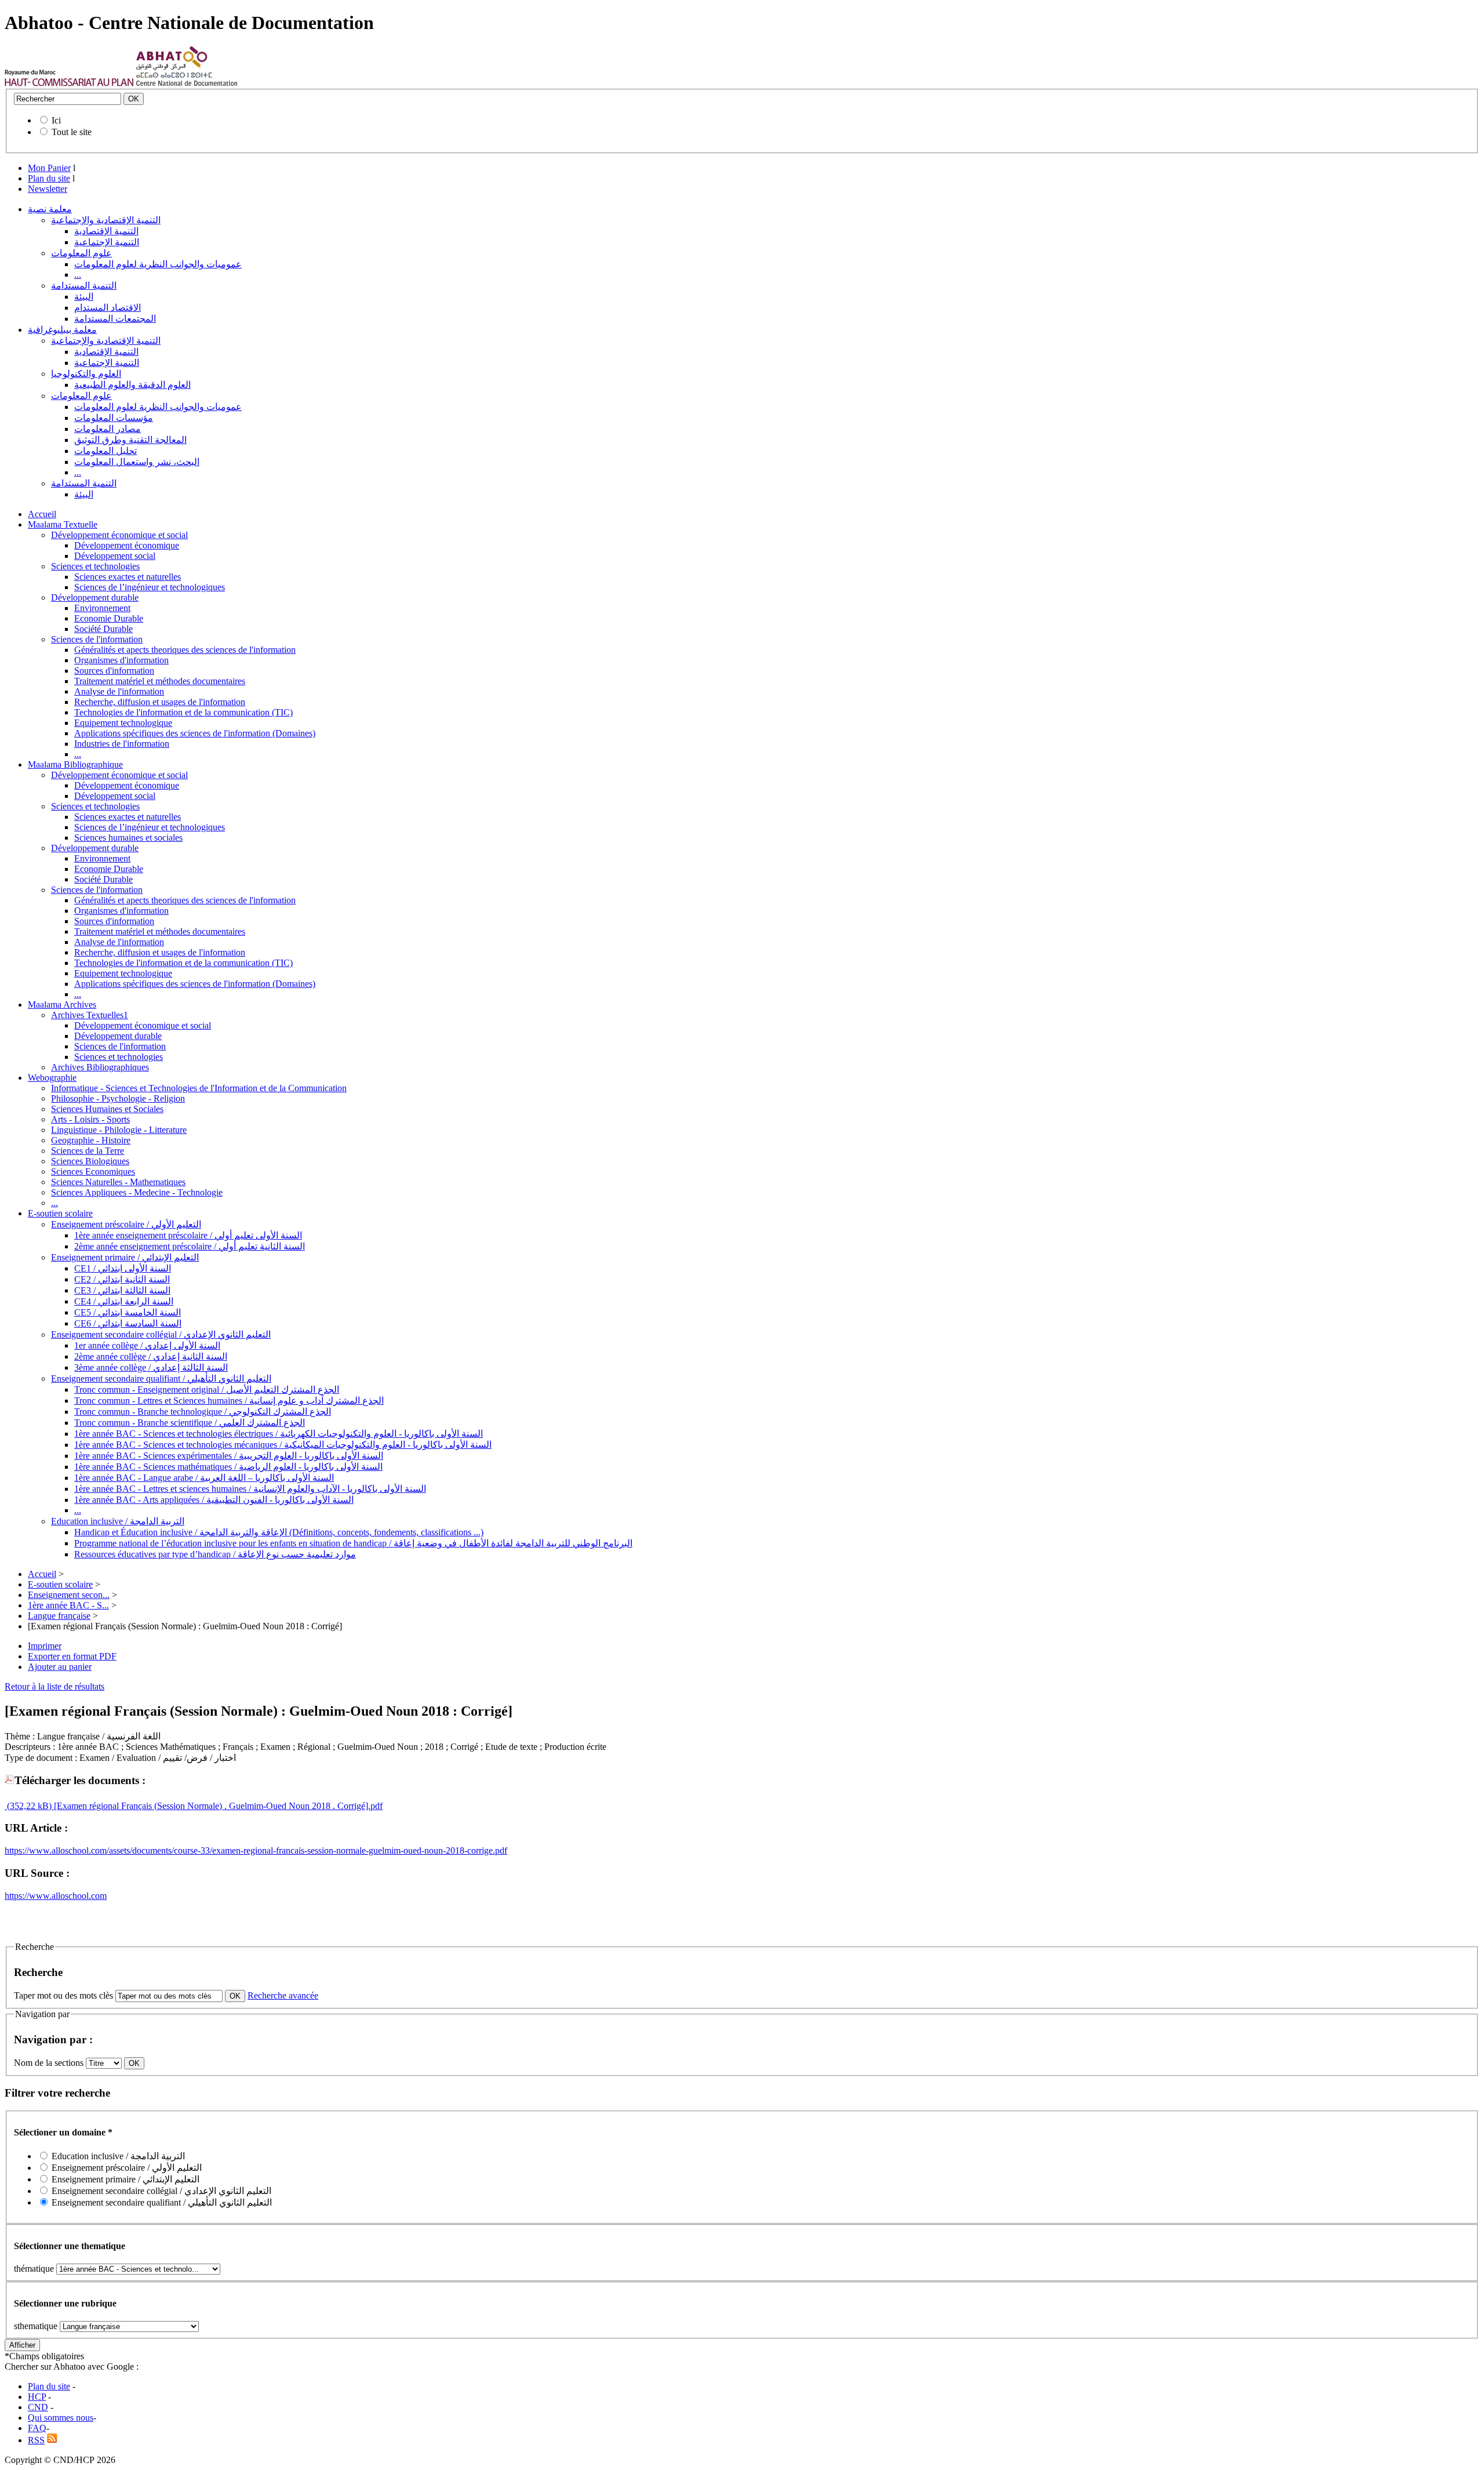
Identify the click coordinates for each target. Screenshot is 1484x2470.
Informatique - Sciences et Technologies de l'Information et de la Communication (199, 1088)
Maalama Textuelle (63, 524)
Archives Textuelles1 (90, 1015)
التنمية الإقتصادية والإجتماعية (106, 220)
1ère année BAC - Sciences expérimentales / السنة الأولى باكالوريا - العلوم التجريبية (229, 1456)
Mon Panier (49, 168)
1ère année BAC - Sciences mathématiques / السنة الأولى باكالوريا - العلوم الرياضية (228, 1467)
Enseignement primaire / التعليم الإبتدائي (125, 1257)
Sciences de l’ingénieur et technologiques (150, 587)
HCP (37, 2397)
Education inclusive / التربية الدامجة (118, 1521)
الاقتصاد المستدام (108, 308)
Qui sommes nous (61, 2418)
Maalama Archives (62, 1005)
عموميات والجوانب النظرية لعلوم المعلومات (158, 264)
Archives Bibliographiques (100, 1067)
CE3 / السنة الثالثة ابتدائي (122, 1290)
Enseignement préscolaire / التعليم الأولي (126, 1224)
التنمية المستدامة (84, 286)
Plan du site (49, 178)
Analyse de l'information (119, 691)
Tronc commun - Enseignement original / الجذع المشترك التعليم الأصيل (207, 1390)
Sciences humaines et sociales (128, 838)
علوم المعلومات (81, 253)
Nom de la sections (50, 2063)
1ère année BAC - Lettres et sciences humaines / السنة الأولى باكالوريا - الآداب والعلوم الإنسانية (250, 1489)
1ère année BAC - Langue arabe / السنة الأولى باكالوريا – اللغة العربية (204, 1478)
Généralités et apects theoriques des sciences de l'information (185, 650)
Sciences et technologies (95, 566)
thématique (34, 2269)
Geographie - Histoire (91, 1140)
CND (38, 2407)
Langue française (59, 1616)
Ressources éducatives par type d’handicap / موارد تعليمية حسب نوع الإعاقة (215, 1554)
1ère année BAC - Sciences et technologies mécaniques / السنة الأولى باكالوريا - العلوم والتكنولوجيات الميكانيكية (283, 1445)
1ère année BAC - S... (68, 1605)
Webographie (52, 1078)
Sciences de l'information (97, 639)
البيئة (84, 297)
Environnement (102, 608)
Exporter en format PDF (72, 1656)
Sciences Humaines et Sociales (107, 1109)
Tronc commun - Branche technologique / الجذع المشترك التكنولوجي (203, 1412)
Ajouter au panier (60, 1667)
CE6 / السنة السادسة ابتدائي (128, 1323)
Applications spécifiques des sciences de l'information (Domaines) (195, 733)
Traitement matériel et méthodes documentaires (160, 681)
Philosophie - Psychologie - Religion (118, 1098)
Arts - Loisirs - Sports (90, 1119)
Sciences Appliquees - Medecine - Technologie (137, 1192)
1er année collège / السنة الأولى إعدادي (147, 1345)
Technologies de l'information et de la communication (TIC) (183, 712)
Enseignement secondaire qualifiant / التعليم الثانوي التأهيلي (161, 1379)
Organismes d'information (121, 660)
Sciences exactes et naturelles (128, 577)
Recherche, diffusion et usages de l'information (160, 702)
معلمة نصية (50, 209)
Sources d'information (114, 671)
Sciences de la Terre (88, 1151)
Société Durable (103, 629)
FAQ (37, 2428)
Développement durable (95, 597)
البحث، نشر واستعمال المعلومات (137, 462)
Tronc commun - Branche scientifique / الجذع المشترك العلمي (190, 1423)
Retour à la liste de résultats (54, 1686)
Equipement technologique (123, 723)
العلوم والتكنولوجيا (86, 374)
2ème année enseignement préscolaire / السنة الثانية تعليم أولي (190, 1246)
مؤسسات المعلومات (114, 418)
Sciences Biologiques (90, 1161)
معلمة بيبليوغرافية (62, 330)
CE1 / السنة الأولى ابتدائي (123, 1268)
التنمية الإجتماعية (107, 242)
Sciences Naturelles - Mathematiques (118, 1182)
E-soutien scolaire (60, 1213)
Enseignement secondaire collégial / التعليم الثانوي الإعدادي (161, 1334)
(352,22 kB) (28, 1806)
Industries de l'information (122, 744)
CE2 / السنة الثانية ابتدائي (122, 1279)
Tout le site (72, 132)
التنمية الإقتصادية (106, 231)
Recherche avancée (283, 1995)
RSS (36, 2440)
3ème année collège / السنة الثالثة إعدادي (151, 1367)
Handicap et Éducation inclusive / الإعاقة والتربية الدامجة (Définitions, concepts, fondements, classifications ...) (279, 1532)
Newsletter (48, 189)
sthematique (36, 2326)
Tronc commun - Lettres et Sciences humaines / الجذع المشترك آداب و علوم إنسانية (229, 1401)
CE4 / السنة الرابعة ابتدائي (124, 1301)
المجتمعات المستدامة (115, 319)
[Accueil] (69, 83)
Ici (56, 120)
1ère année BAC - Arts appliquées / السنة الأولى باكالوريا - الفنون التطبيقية (214, 1500)
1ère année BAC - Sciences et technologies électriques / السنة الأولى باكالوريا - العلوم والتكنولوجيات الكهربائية (279, 1434)
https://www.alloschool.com (56, 1896)
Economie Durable (109, 618)
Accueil (42, 514)
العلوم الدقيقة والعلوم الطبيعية (132, 385)
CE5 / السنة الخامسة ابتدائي (128, 1312)
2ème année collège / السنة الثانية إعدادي (151, 1356)
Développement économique (127, 545)
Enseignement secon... (69, 1595)
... (78, 275)
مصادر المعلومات (108, 429)
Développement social (115, 556)
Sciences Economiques (93, 1172)
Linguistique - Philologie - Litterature (119, 1130)
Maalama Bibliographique (75, 764)
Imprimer (45, 1646)
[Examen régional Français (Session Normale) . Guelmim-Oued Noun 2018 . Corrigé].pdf (217, 1806)
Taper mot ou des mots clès (63, 1995)
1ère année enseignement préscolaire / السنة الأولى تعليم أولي (188, 1235)
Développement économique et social (119, 535)
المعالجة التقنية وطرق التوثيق (130, 440)
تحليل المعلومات (106, 451)
